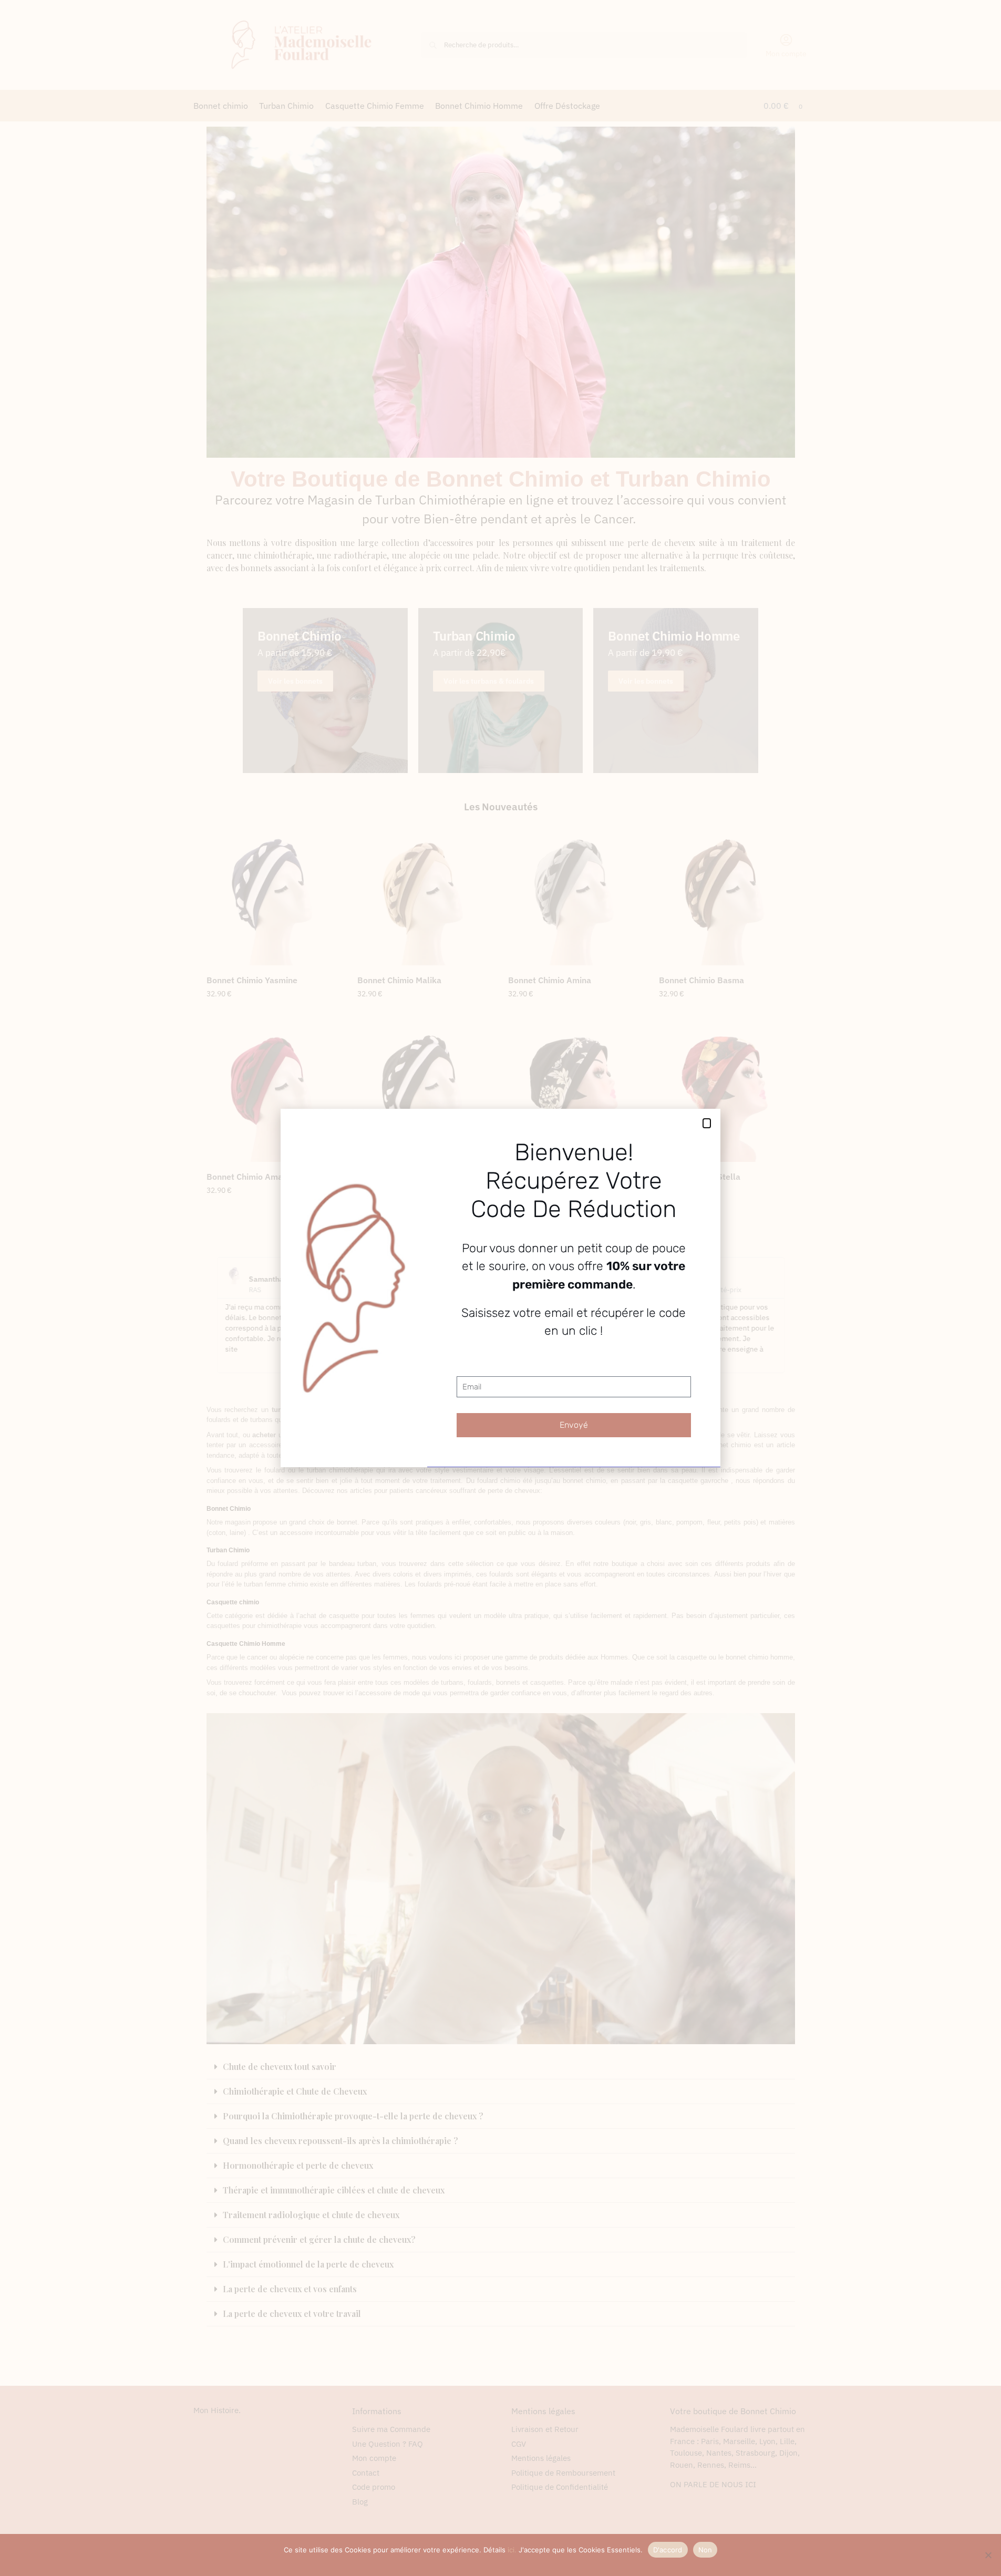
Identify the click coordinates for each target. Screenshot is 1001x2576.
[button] (707, 1123)
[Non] (988, 2555)
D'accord (668, 2550)
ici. (512, 2550)
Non (705, 2550)
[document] (500, 1288)
